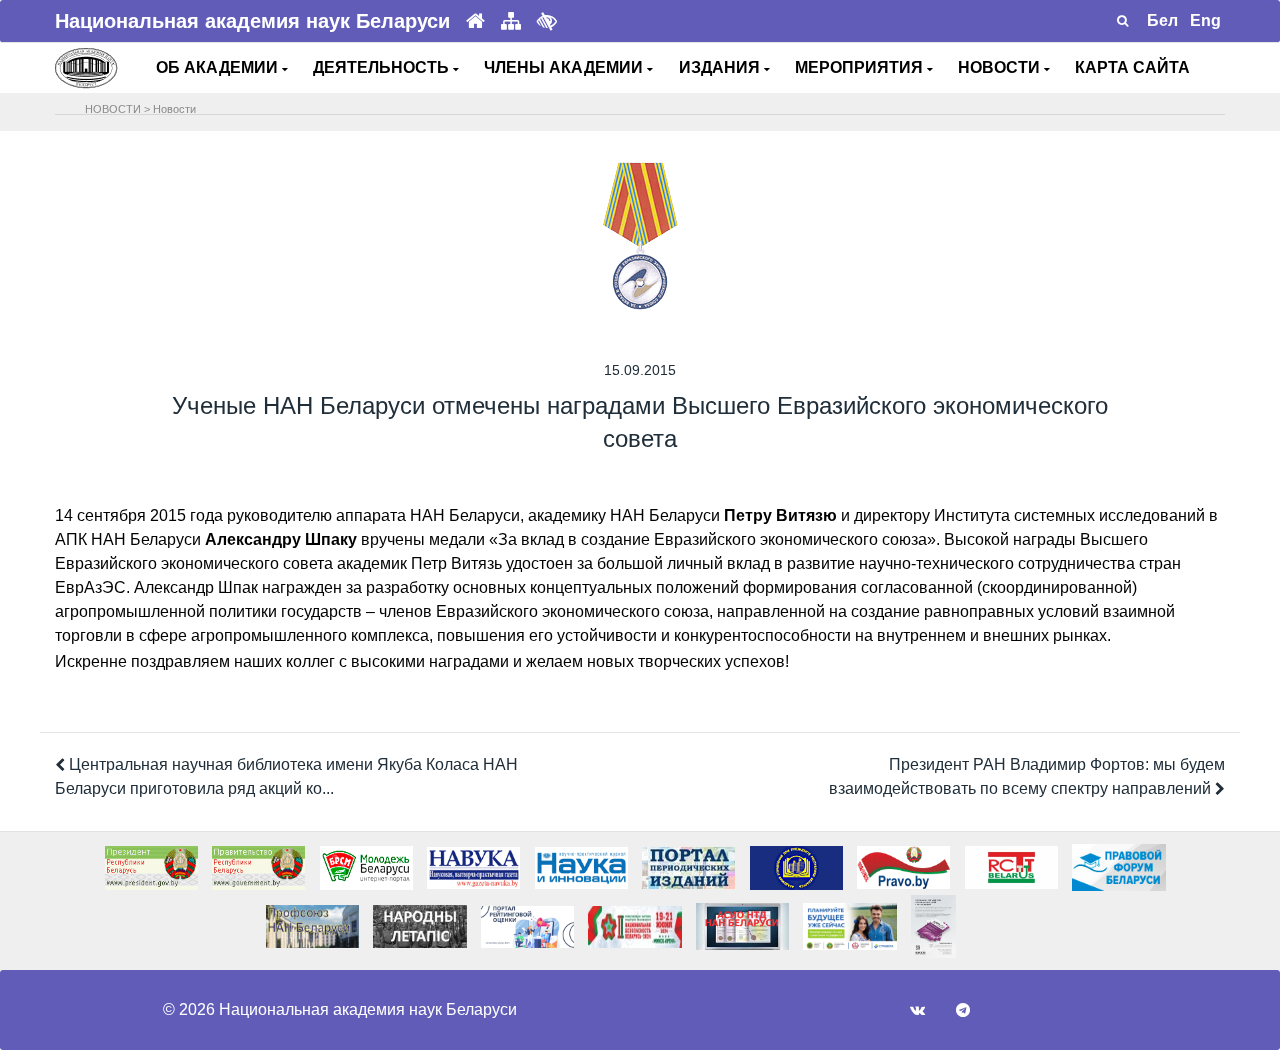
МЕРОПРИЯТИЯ (861, 67)
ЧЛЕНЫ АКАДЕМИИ (565, 67)
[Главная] (475, 21)
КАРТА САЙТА (1132, 67)
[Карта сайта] (511, 21)
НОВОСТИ (1001, 67)
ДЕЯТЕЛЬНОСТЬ (383, 67)
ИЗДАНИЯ (721, 67)
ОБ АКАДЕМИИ (219, 67)
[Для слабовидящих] (547, 21)
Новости (174, 109)
